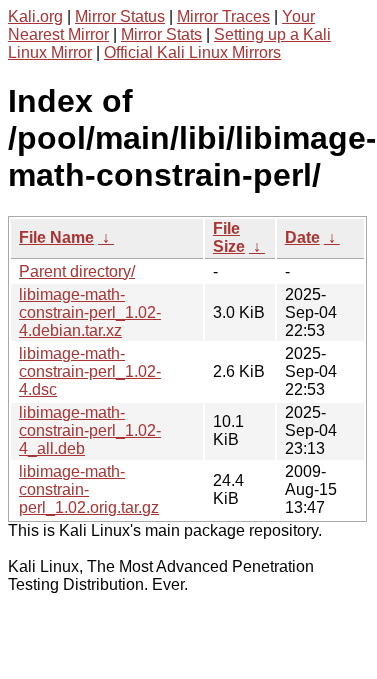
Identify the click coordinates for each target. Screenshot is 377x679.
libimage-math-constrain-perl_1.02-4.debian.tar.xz (90, 312)
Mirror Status (120, 16)
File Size (229, 237)
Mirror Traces (223, 16)
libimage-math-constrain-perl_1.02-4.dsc (90, 371)
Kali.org (35, 16)
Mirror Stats (161, 34)
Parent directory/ (77, 271)
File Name (56, 237)
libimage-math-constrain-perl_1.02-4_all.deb (90, 430)
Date (302, 237)
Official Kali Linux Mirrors (192, 52)
